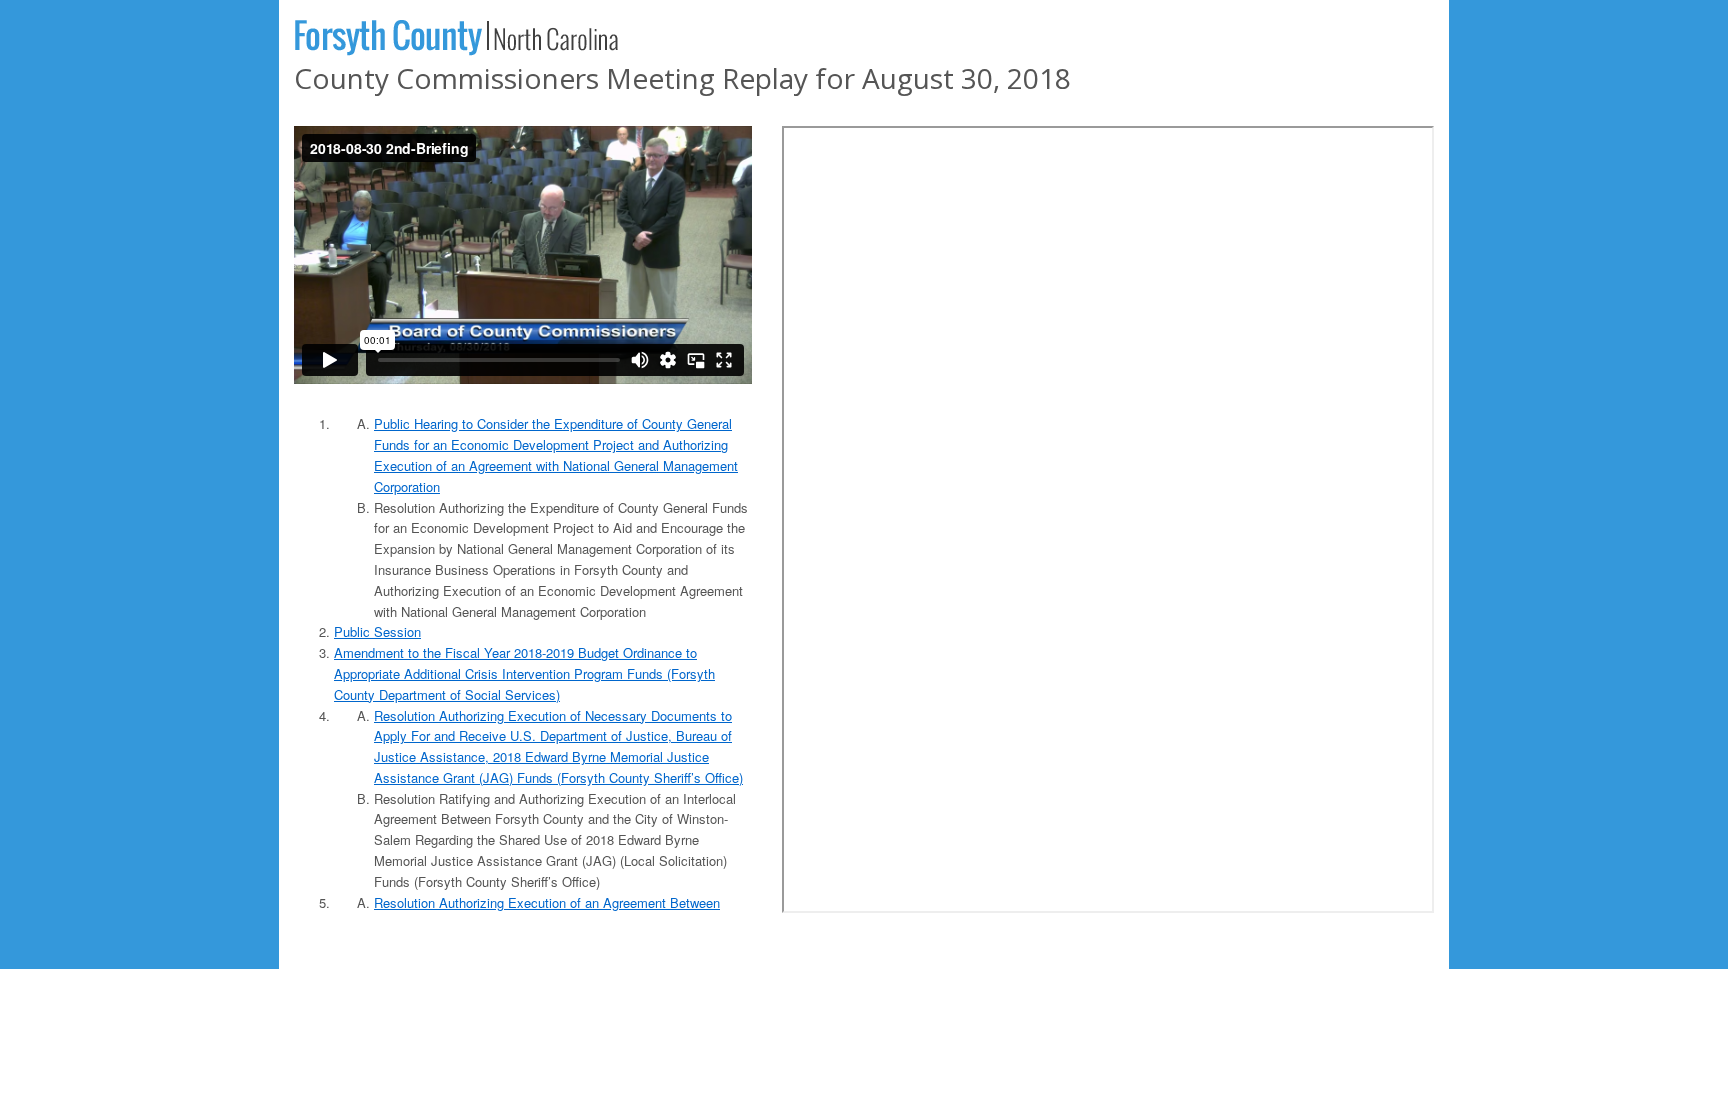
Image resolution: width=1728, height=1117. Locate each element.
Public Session (377, 631)
